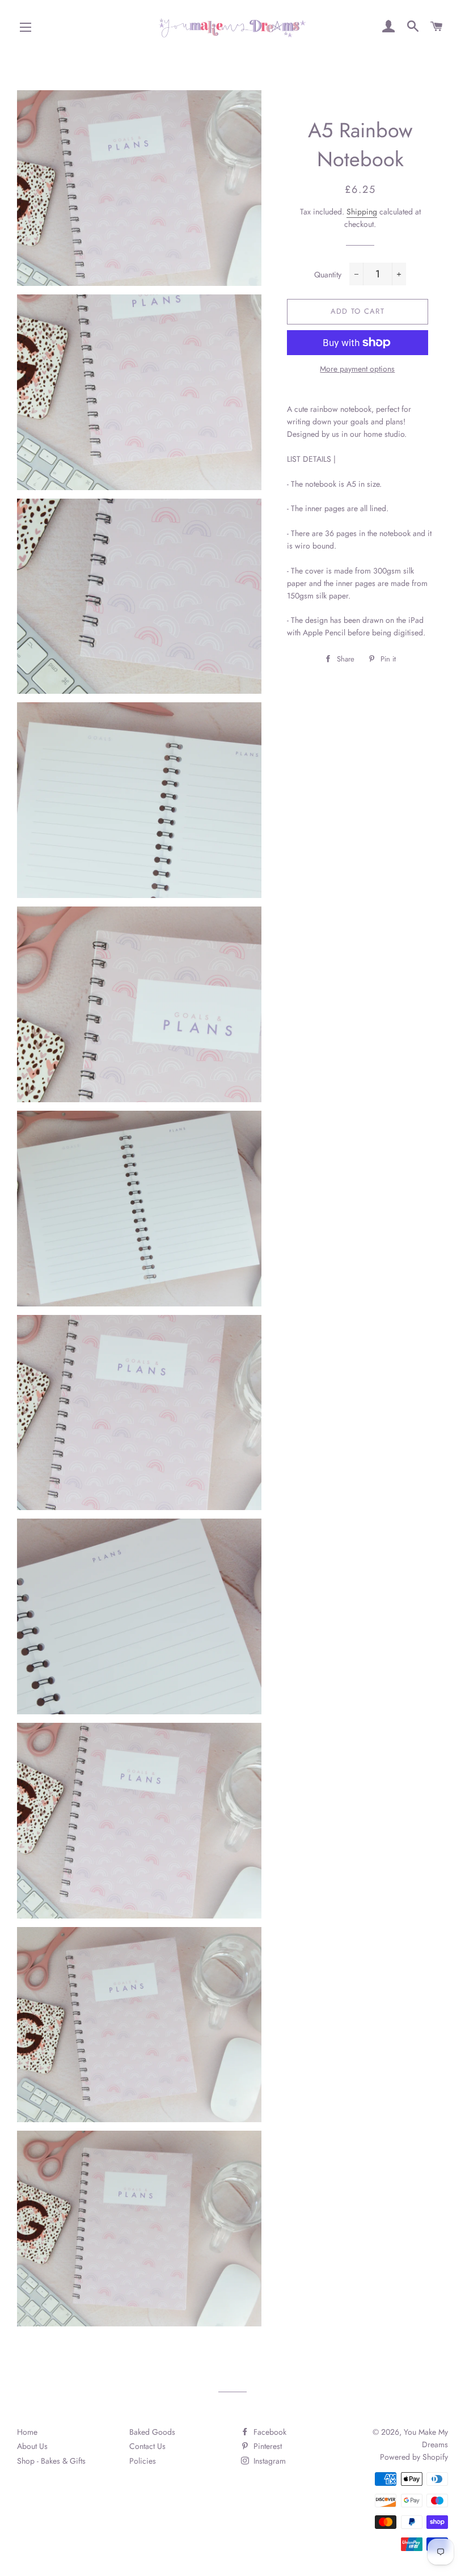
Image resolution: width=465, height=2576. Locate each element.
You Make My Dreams (426, 2438)
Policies (143, 2461)
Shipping (362, 212)
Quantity (328, 275)
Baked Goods (152, 2432)
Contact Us (147, 2446)
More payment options (357, 369)
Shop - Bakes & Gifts (51, 2461)
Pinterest (267, 2446)
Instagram (269, 2461)
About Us (32, 2446)
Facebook (269, 2432)
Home (27, 2432)
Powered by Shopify (414, 2457)
